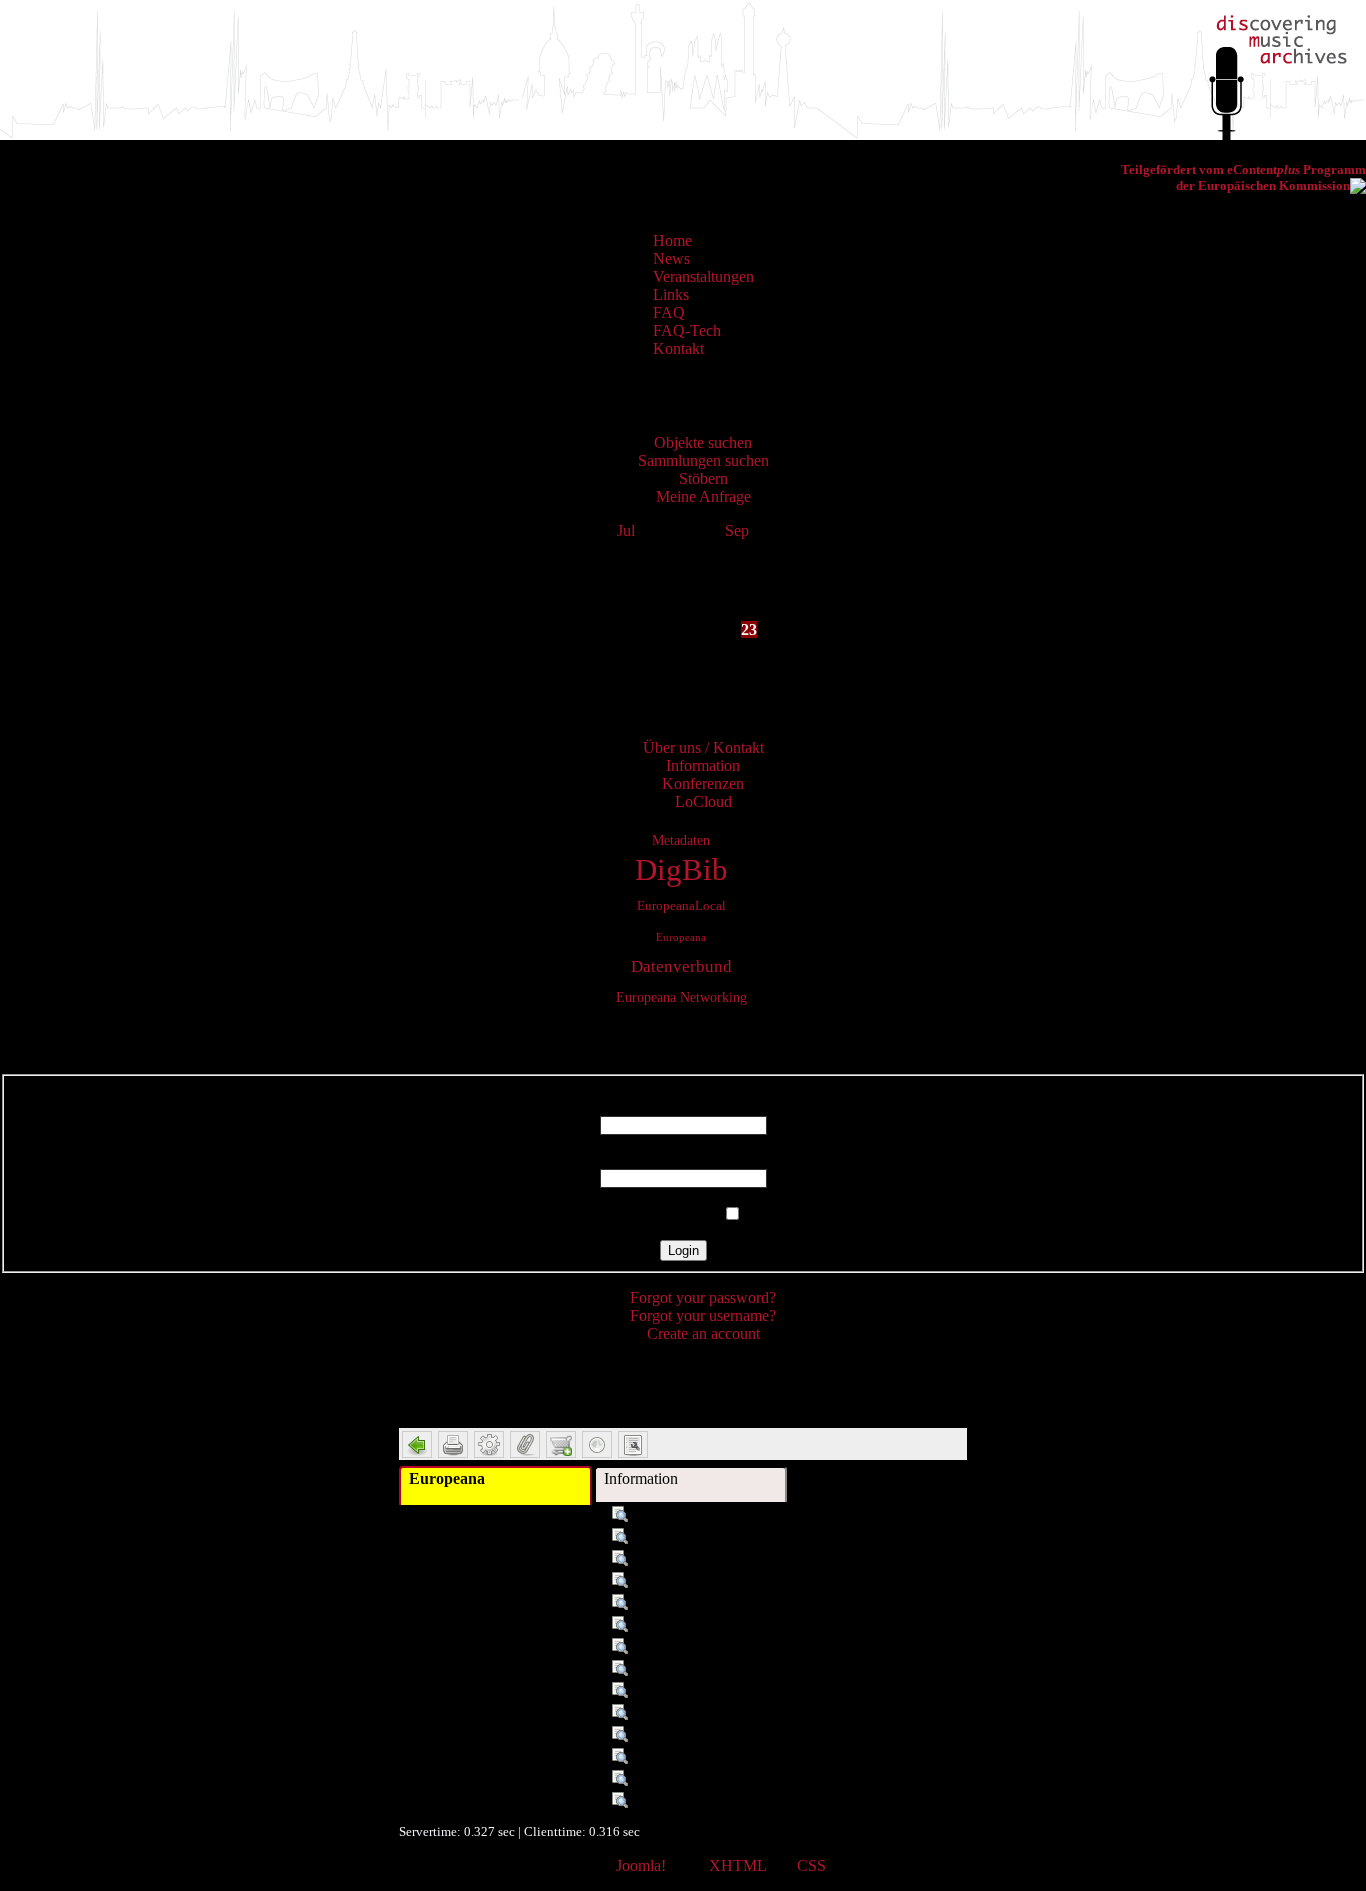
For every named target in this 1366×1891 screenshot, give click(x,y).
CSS (811, 1865)
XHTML (737, 1865)
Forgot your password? (703, 1297)
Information (641, 1478)
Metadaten (681, 840)
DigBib (681, 870)
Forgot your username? (703, 1315)
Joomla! (641, 1865)
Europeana (681, 937)
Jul (626, 530)
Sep (737, 530)
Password (683, 1159)
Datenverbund (681, 966)
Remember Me (671, 1214)
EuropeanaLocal (681, 906)
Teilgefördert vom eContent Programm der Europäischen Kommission (1243, 177)
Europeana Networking (681, 997)
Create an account (703, 1333)
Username (683, 1106)
